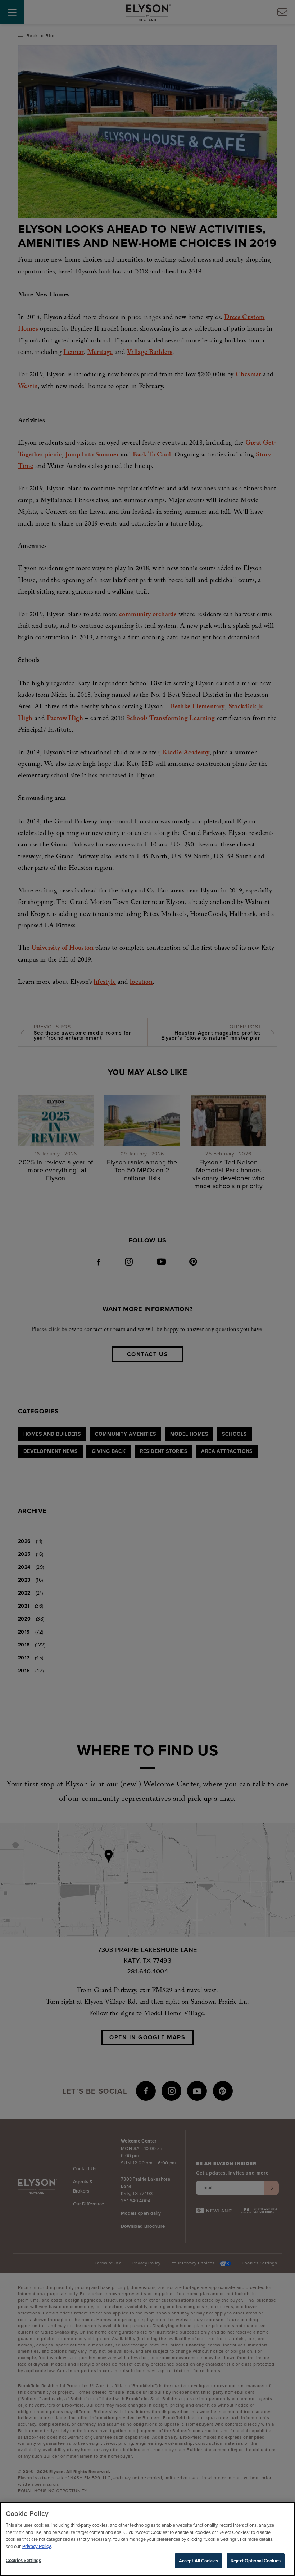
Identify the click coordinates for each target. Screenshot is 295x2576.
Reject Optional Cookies (256, 2561)
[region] (147, 2539)
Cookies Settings (23, 2560)
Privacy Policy (37, 2546)
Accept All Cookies (198, 2561)
